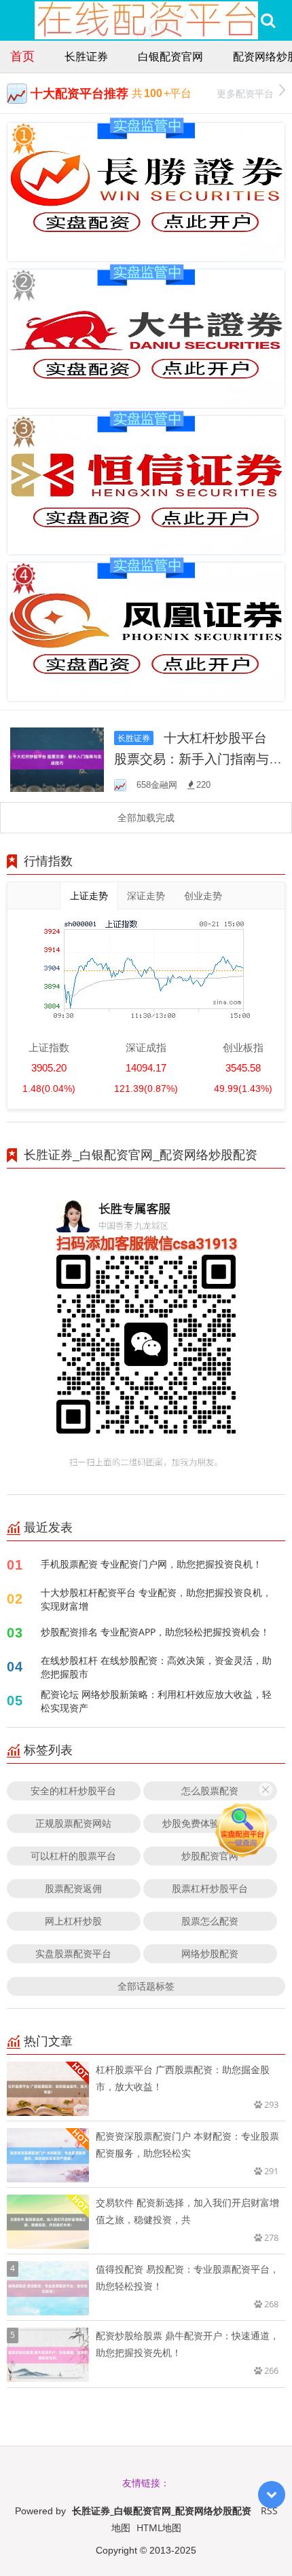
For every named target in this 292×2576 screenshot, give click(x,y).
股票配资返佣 (73, 1888)
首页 (22, 56)
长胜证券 (86, 56)
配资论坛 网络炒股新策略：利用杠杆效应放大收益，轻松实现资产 (156, 1701)
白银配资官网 (170, 56)
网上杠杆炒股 (73, 1921)
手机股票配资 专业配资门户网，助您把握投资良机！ (151, 1564)
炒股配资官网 (210, 1856)
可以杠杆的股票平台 (73, 1856)
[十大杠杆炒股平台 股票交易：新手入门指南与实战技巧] (57, 758)
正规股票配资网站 (73, 1823)
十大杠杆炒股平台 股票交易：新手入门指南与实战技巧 (198, 758)
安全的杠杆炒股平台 (73, 1791)
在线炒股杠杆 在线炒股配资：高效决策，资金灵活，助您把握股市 (156, 1667)
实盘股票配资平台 (73, 1953)
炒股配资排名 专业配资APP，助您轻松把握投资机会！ (155, 1632)
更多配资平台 (245, 93)
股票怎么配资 (210, 1921)
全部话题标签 (146, 1986)
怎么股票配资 (210, 1791)
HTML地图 (159, 2527)
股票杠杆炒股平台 (210, 1888)
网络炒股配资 (210, 1953)
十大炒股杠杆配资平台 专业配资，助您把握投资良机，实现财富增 (156, 1599)
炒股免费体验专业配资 (210, 1823)
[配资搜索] (268, 20)
